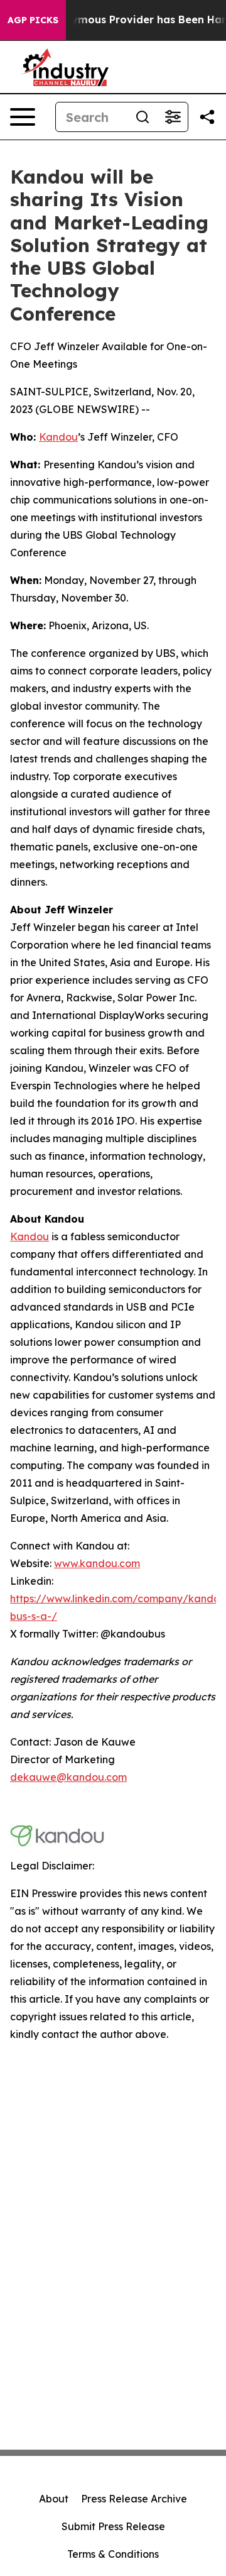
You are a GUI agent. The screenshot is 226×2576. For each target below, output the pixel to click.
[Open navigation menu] (23, 117)
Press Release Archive (134, 2499)
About (54, 2499)
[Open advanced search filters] (173, 117)
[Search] (143, 117)
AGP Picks (33, 20)
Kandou (30, 1236)
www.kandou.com (97, 1563)
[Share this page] (207, 117)
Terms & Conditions (113, 2554)
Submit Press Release (113, 2526)
